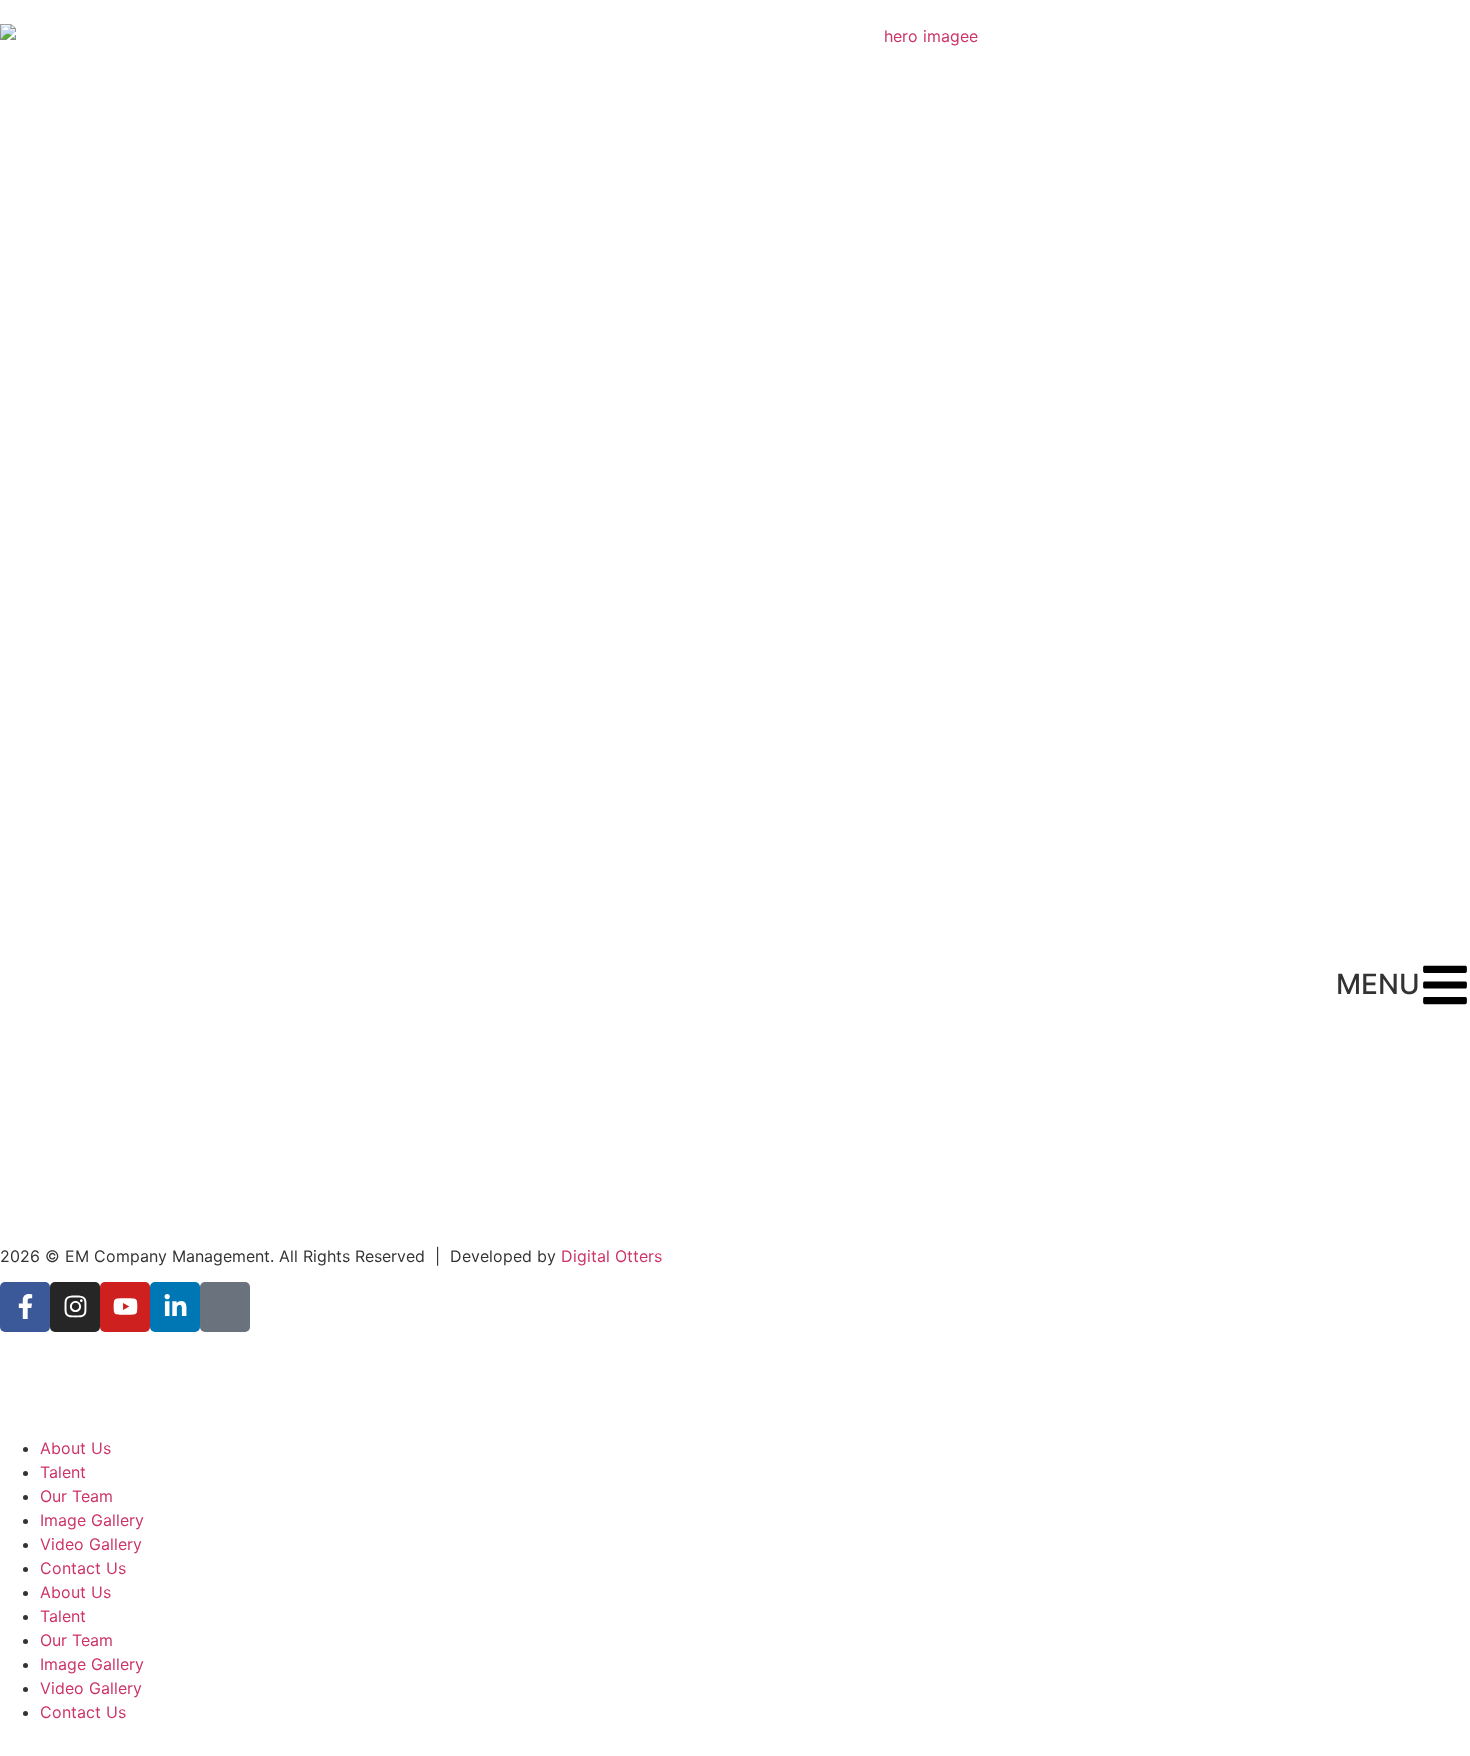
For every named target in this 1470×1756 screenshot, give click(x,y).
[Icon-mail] (225, 1307)
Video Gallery (91, 1544)
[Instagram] (75, 1307)
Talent (63, 1472)
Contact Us (83, 1568)
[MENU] (1445, 985)
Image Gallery (92, 1520)
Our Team (76, 1496)
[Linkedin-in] (175, 1307)
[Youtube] (125, 1307)
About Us (75, 1448)
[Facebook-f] (25, 1307)
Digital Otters (611, 1256)
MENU (1378, 984)
